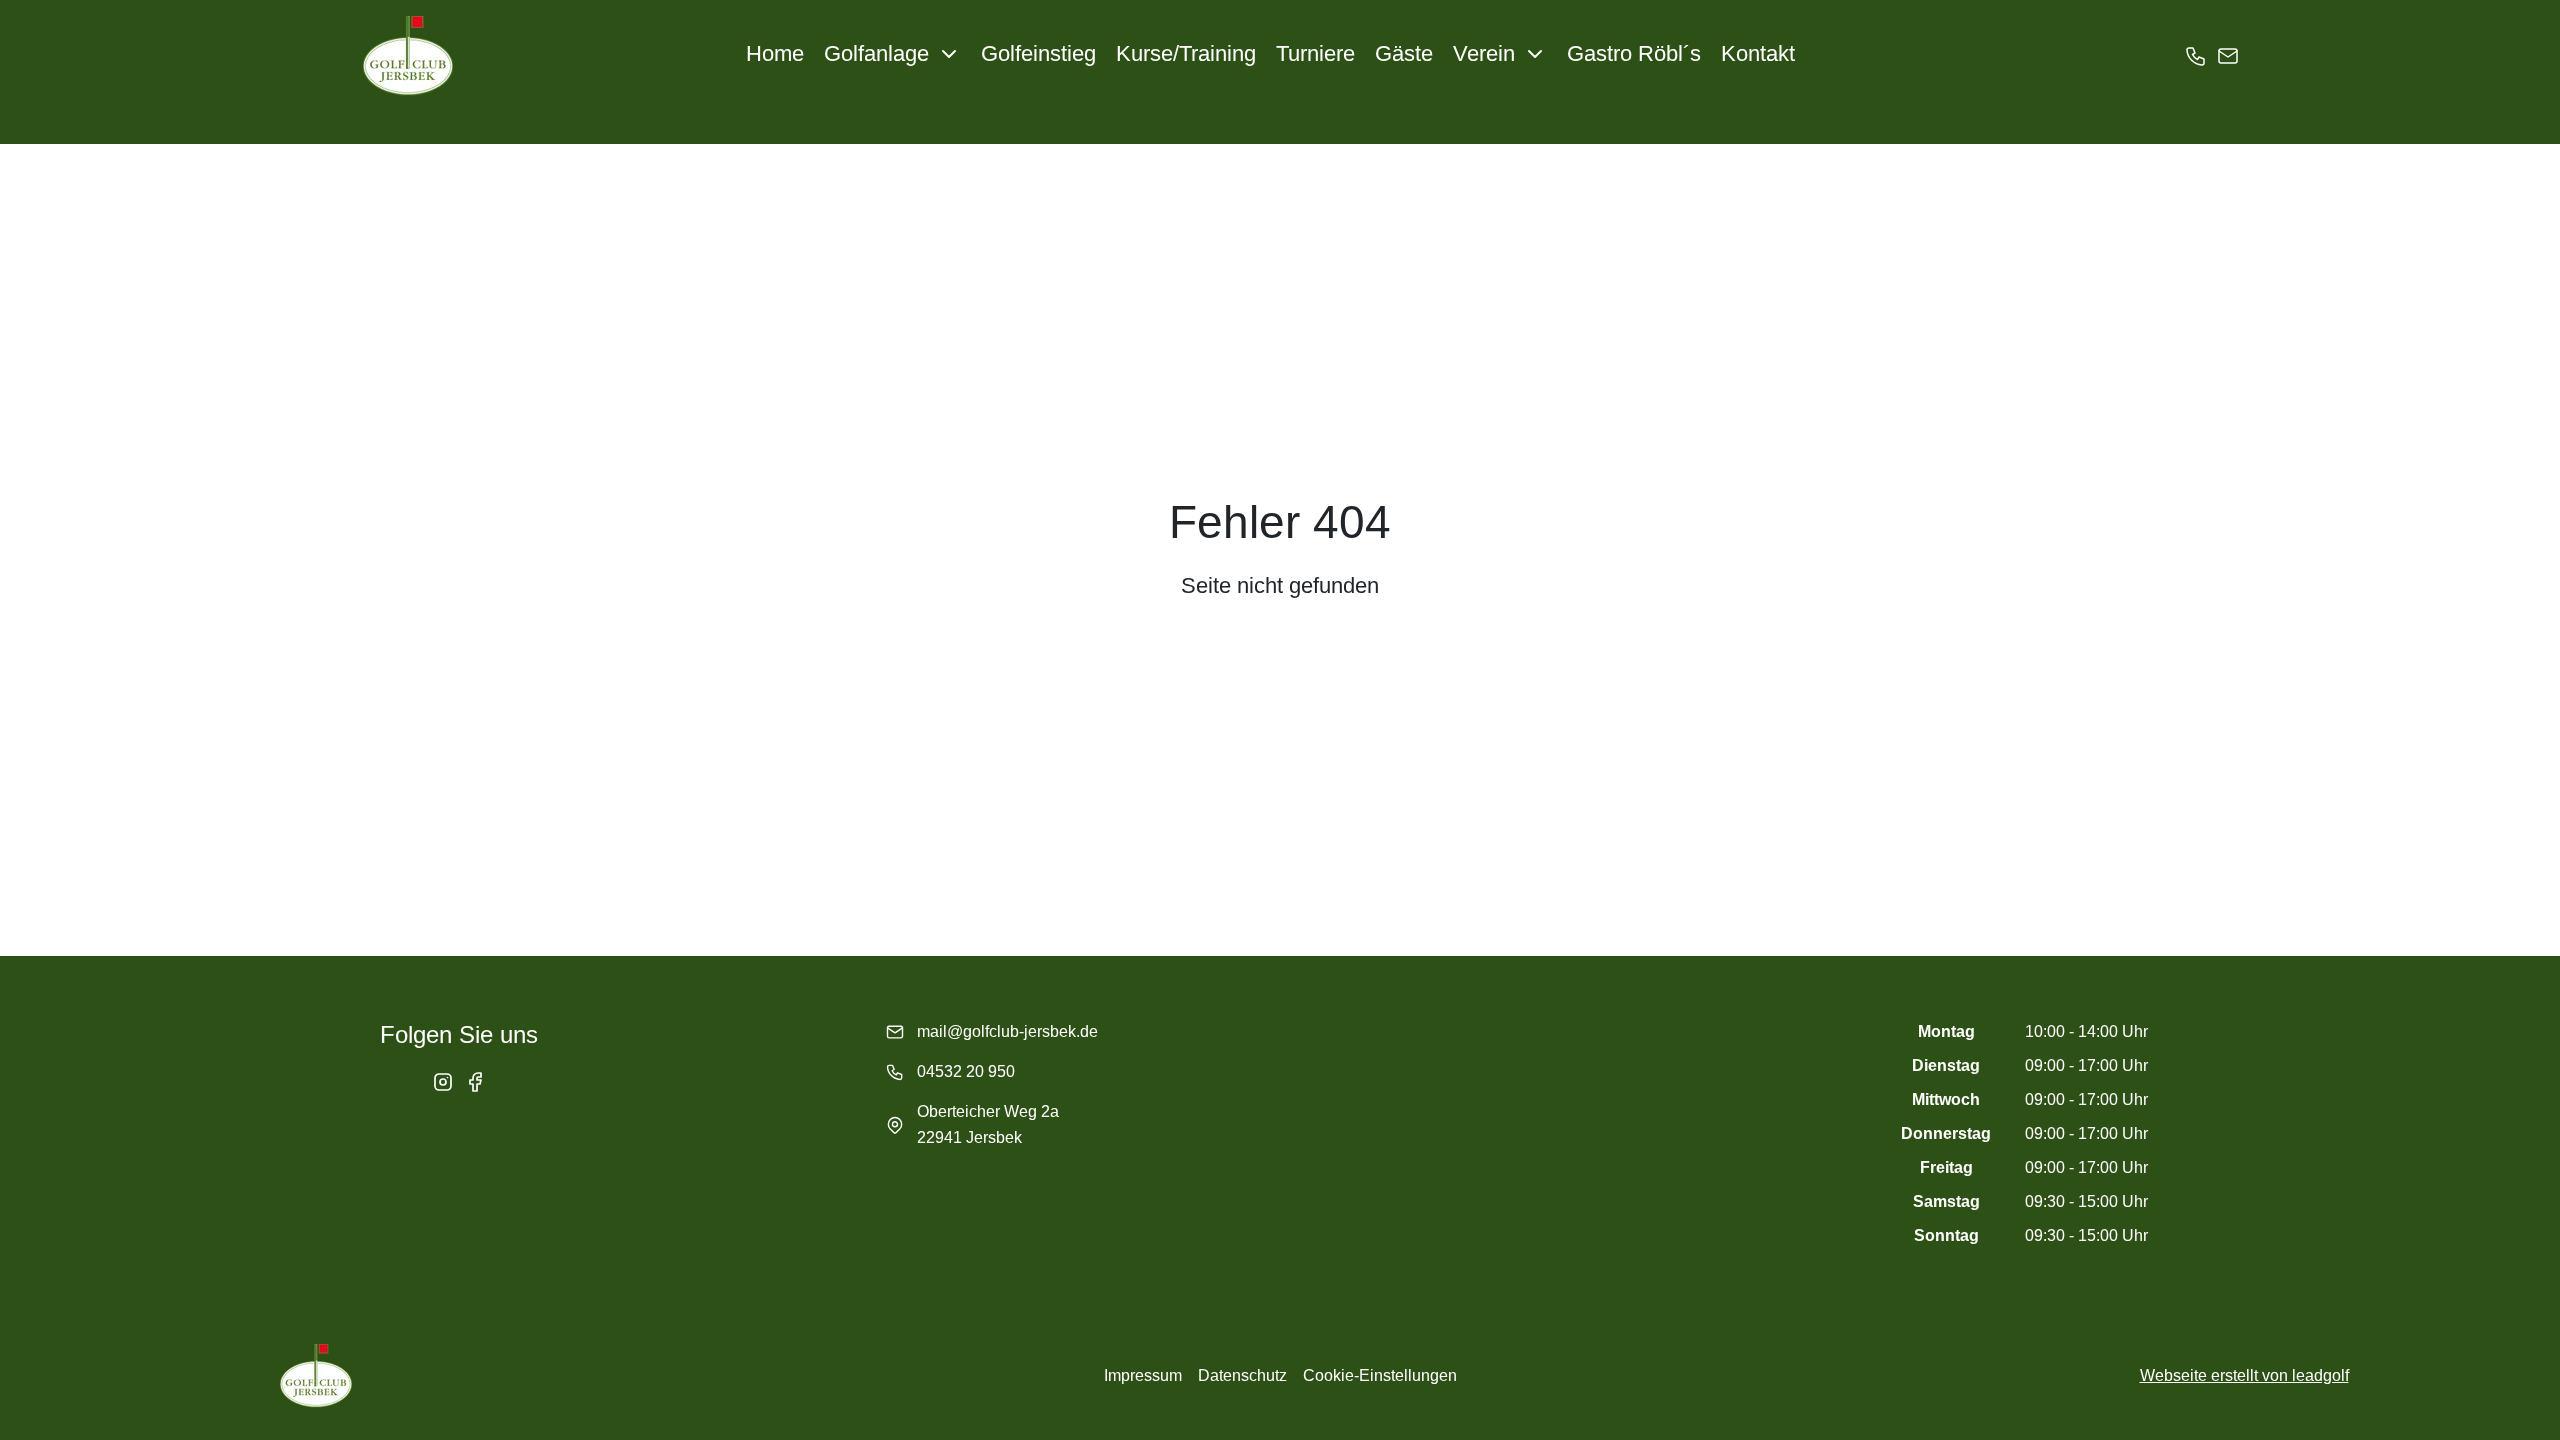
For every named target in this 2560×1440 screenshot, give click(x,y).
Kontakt (1758, 53)
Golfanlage (876, 53)
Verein (1484, 53)
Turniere (1315, 53)
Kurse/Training (1186, 53)
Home (775, 53)
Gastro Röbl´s (1634, 53)
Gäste (1404, 53)
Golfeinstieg (1038, 53)
